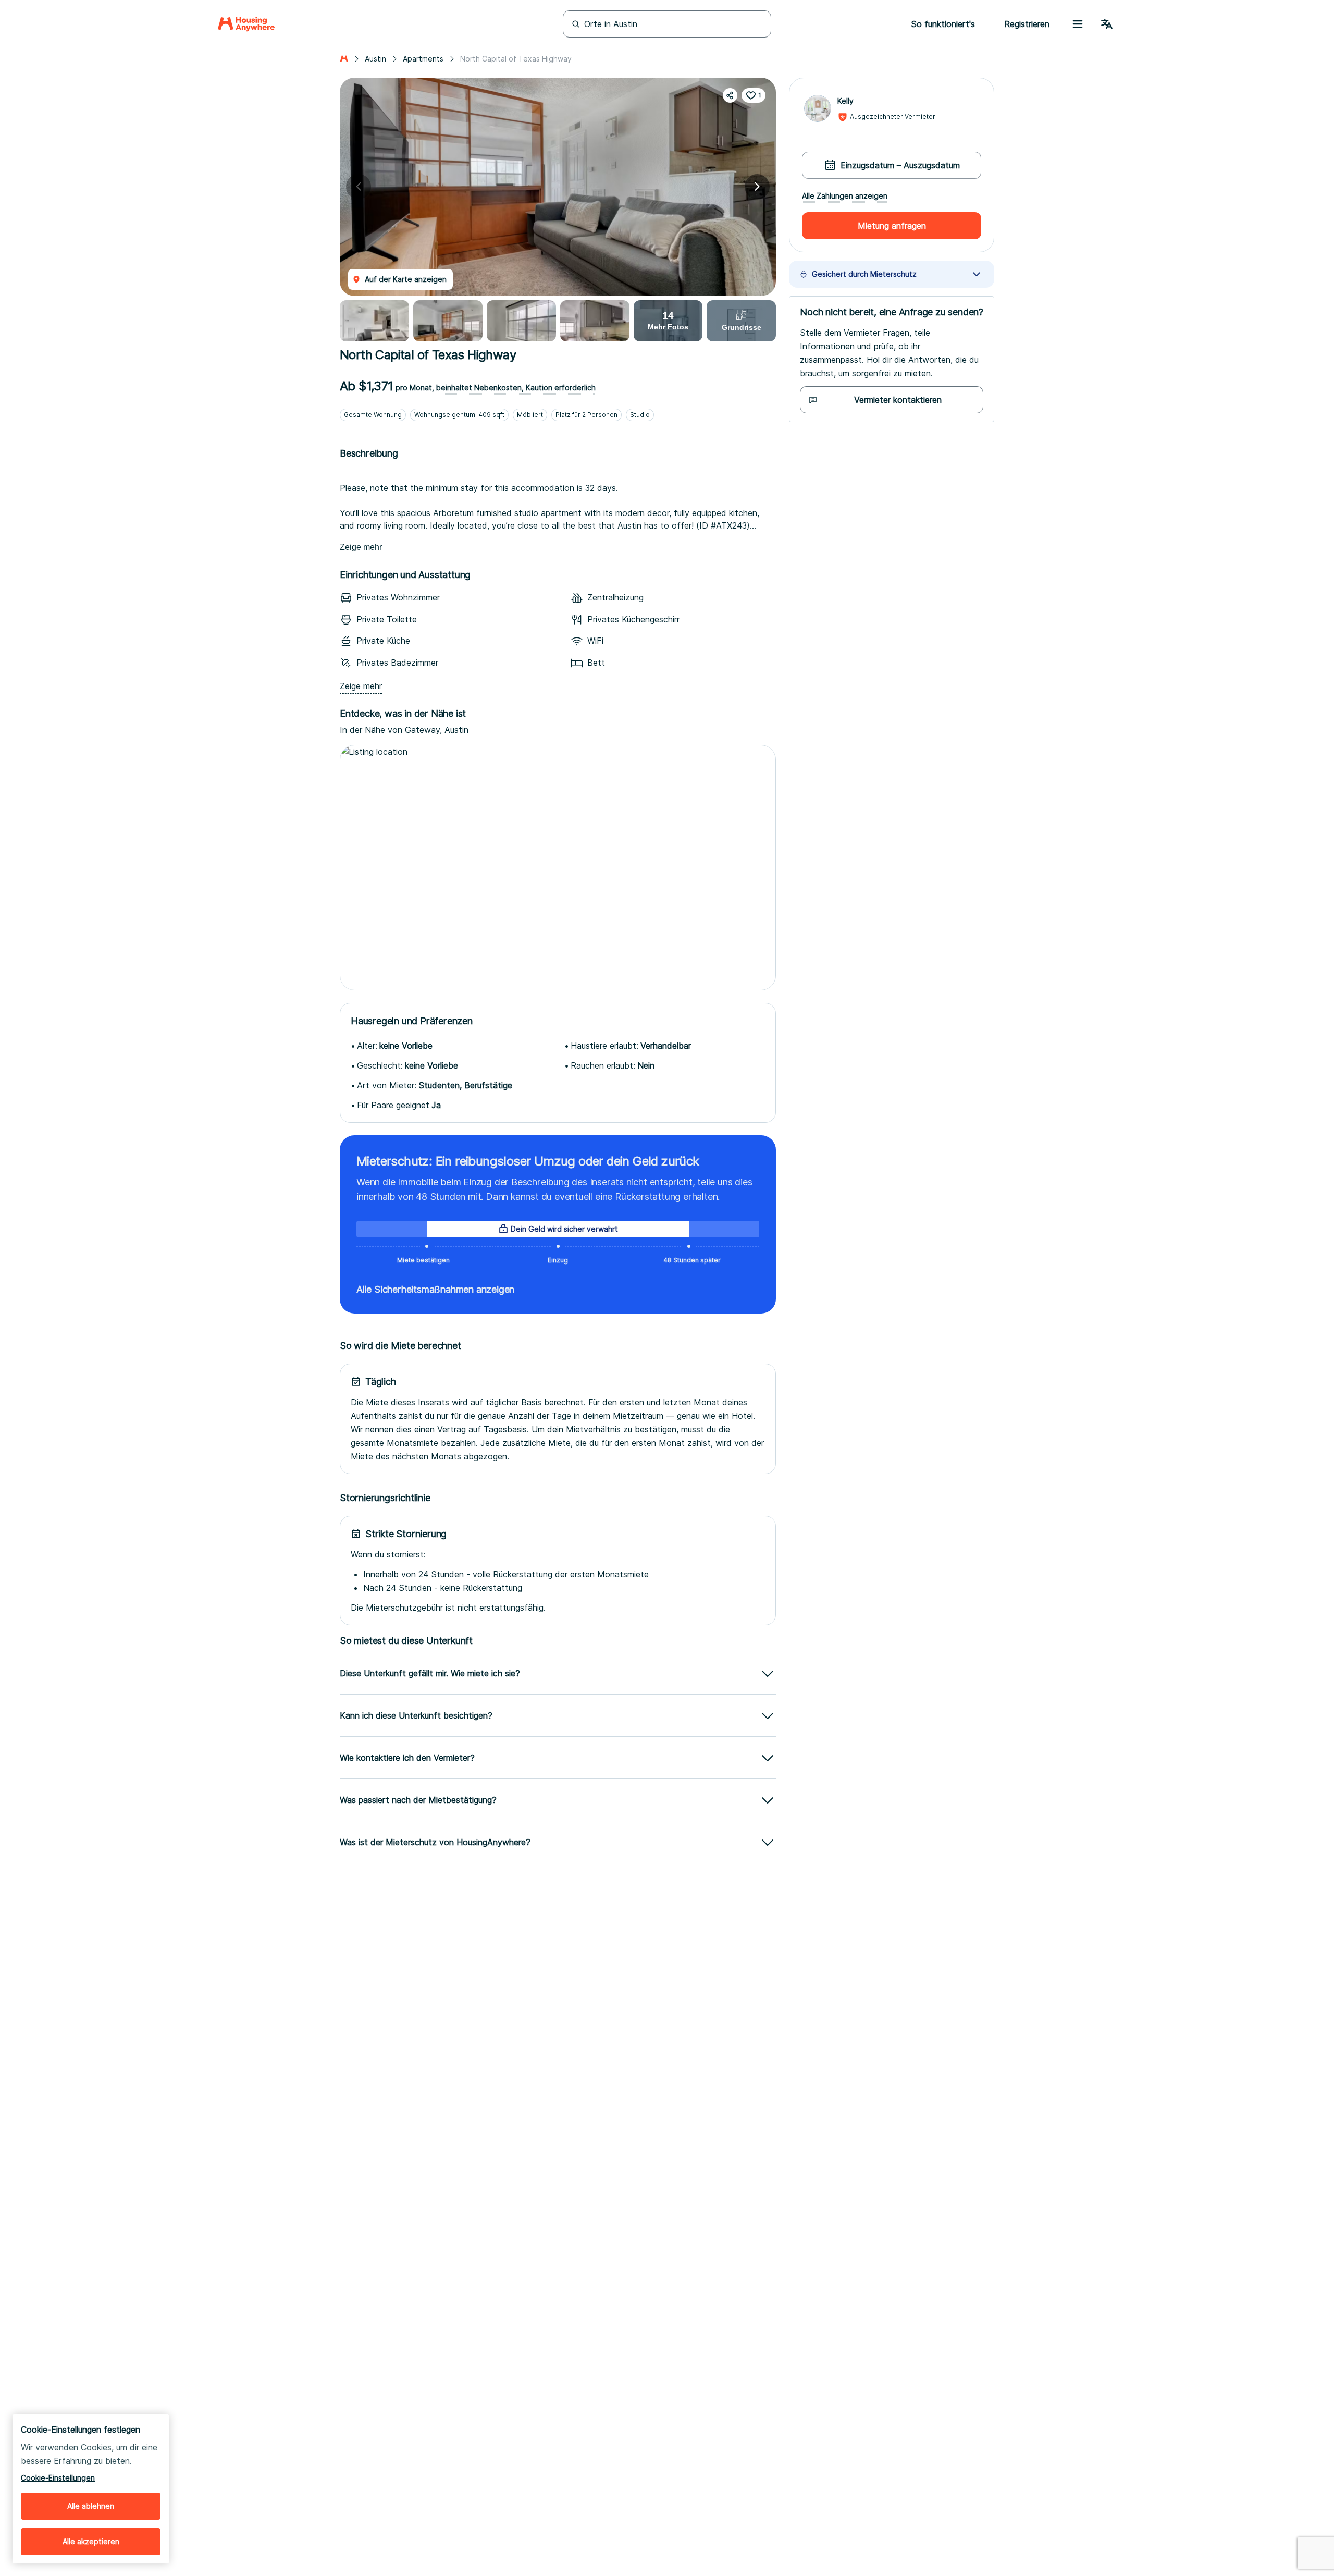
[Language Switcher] (1107, 24)
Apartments (423, 59)
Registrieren (1027, 24)
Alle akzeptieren (91, 2541)
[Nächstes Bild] (757, 187)
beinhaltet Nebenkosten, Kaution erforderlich (516, 388)
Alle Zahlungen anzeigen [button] (845, 196)
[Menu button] (1078, 24)
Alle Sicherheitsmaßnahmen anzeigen (435, 1289)
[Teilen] (730, 95)
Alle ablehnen (91, 2506)
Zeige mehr (361, 547)
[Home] (246, 24)
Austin (375, 59)
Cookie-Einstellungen (58, 2478)
